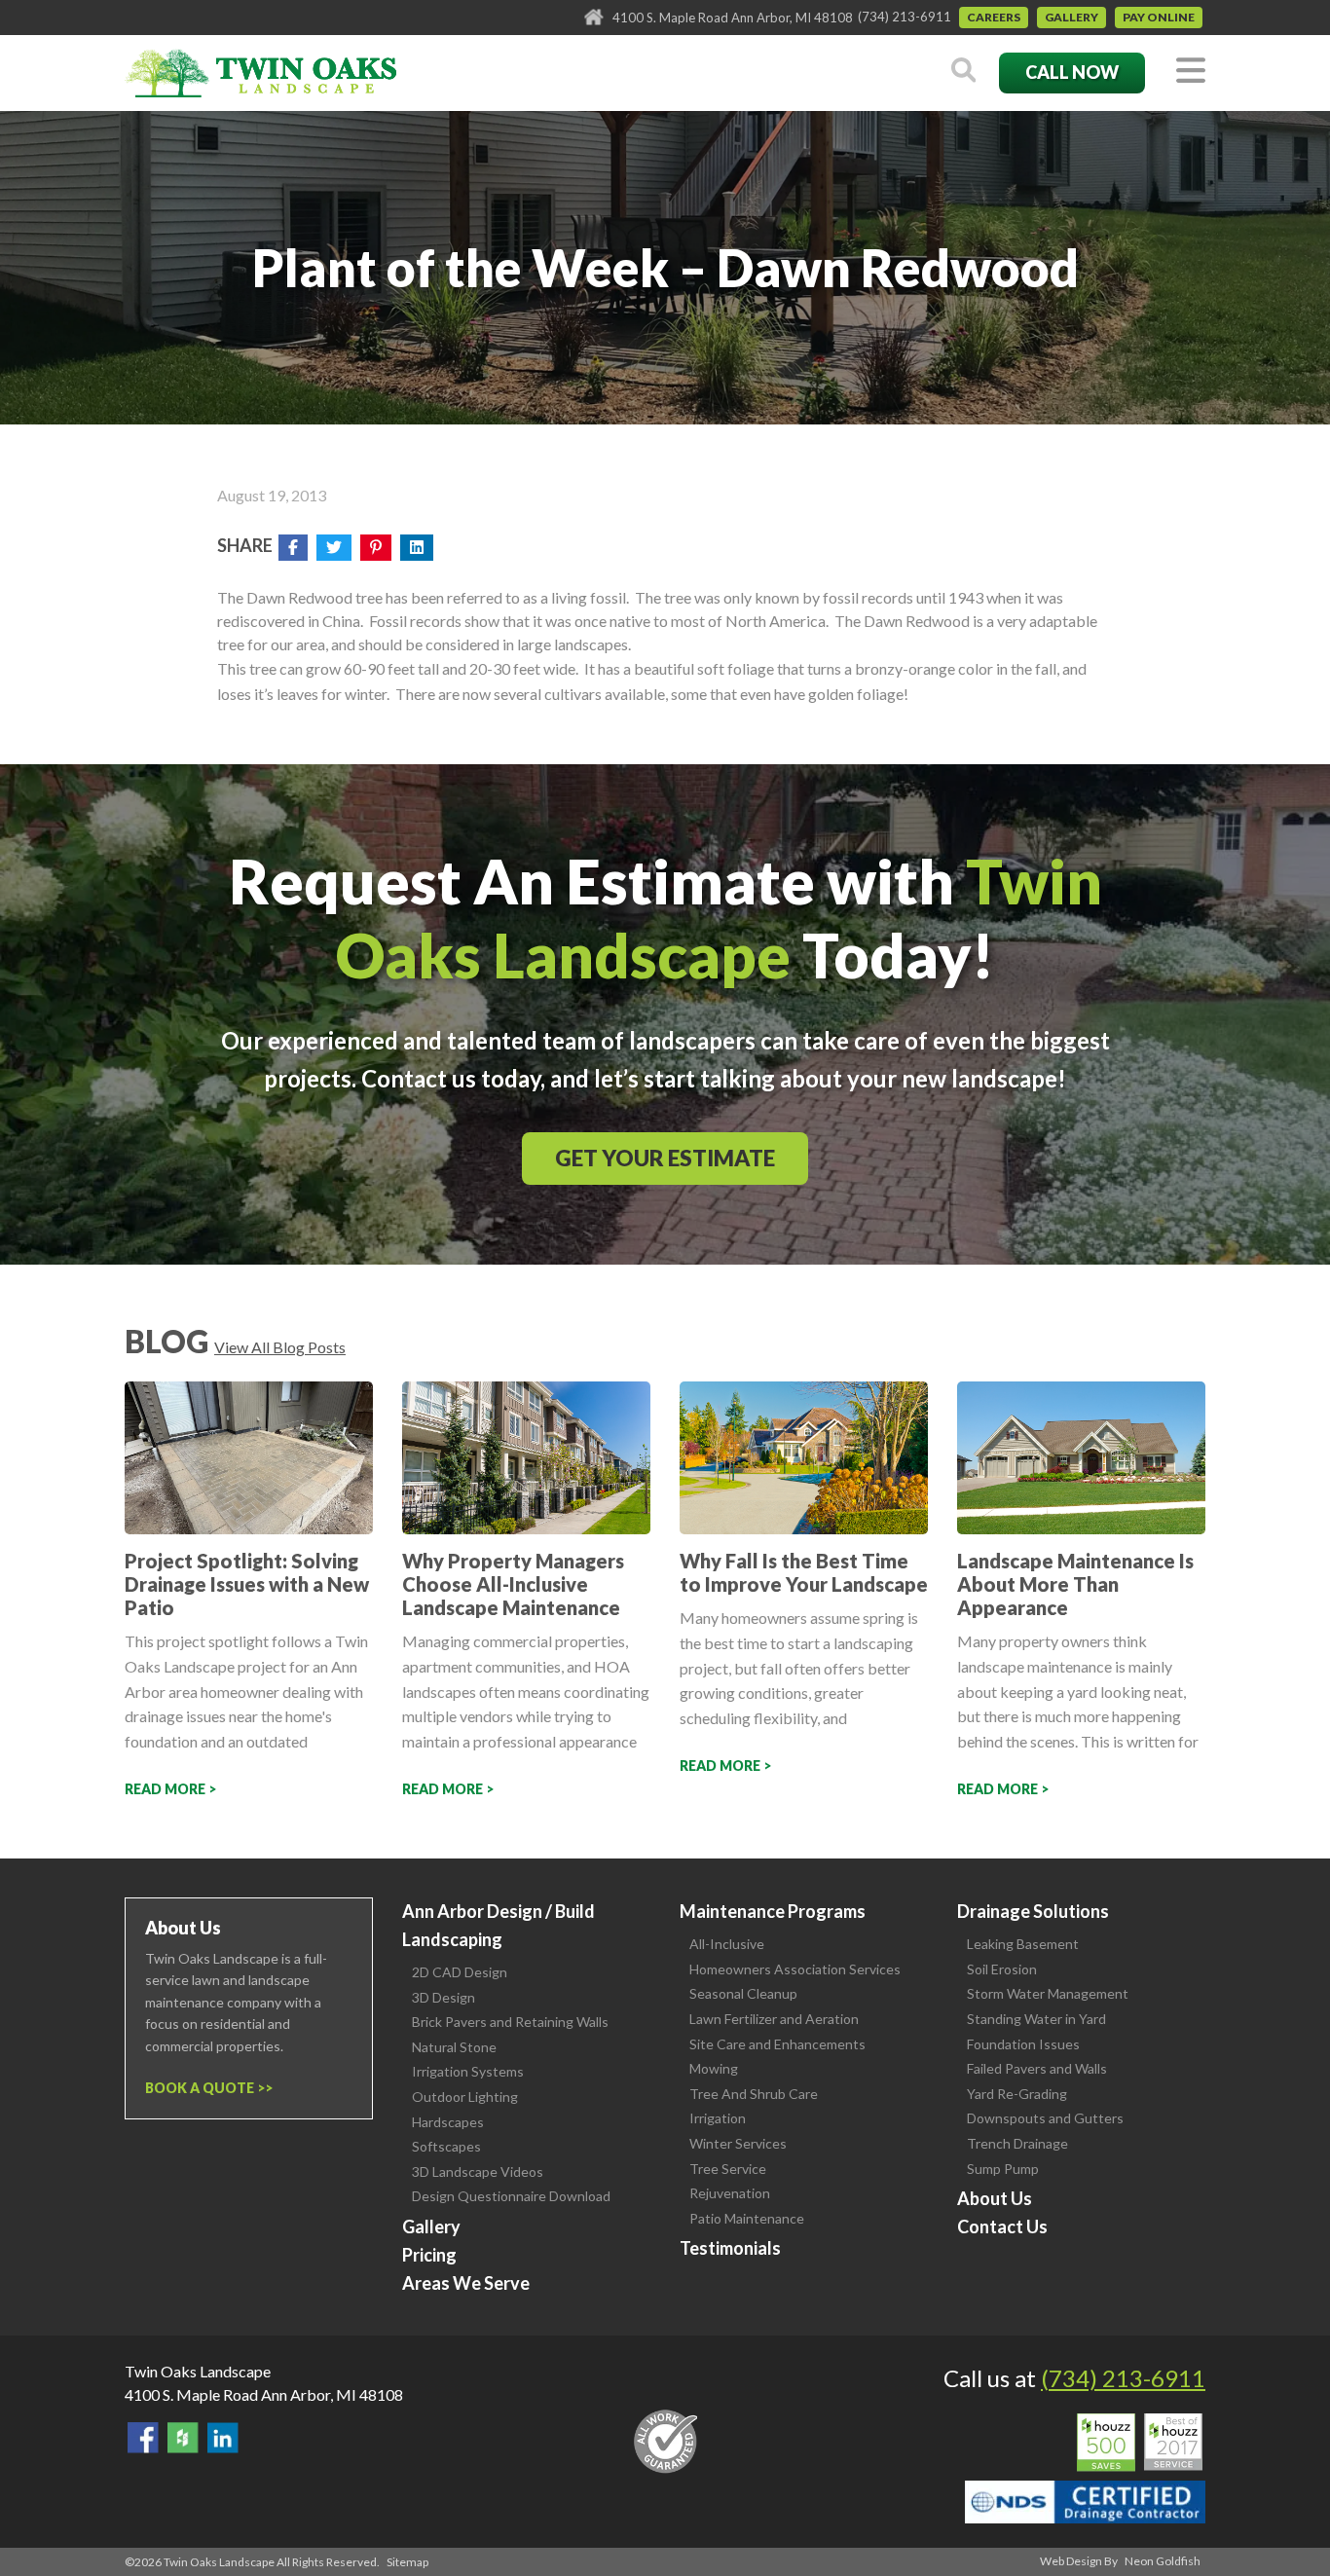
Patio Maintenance (747, 2218)
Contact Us (1002, 2226)
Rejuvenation (730, 2193)
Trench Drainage (1017, 2143)
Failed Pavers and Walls (1037, 2068)
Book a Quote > (205, 2088)
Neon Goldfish (1163, 2561)
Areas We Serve (466, 2283)
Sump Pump (1003, 2169)
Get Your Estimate (665, 1158)
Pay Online (1159, 17)
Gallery (1071, 17)
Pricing (429, 2255)
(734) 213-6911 (905, 17)
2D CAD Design (460, 1972)
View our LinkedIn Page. (223, 2438)
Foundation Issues (1023, 2044)
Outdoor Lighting (465, 2097)
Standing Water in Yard (1036, 2019)
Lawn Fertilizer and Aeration (774, 2019)
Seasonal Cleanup (743, 1993)
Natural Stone (454, 2047)
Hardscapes (448, 2122)
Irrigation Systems (468, 2071)
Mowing (714, 2068)
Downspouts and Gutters (1045, 2118)
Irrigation (718, 2118)
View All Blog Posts (280, 1347)
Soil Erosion (1002, 1969)
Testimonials (730, 2248)
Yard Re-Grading (1017, 2094)
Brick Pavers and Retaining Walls (510, 2022)
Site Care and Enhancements (777, 2044)
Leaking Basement (1023, 1944)
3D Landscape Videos (478, 2171)
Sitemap (407, 2562)
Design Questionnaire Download (511, 2196)
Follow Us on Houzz (183, 2438)
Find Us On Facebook (143, 2438)
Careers (994, 17)
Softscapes (446, 2146)
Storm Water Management (1048, 1993)
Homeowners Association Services (795, 1969)
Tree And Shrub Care (754, 2094)
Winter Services (738, 2143)
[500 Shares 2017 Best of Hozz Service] (1140, 2443)
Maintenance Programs (773, 1911)
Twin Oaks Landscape (198, 2371)
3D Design (443, 1997)
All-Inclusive (727, 1944)
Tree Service (728, 2169)
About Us (995, 2198)
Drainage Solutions (1033, 1911)
